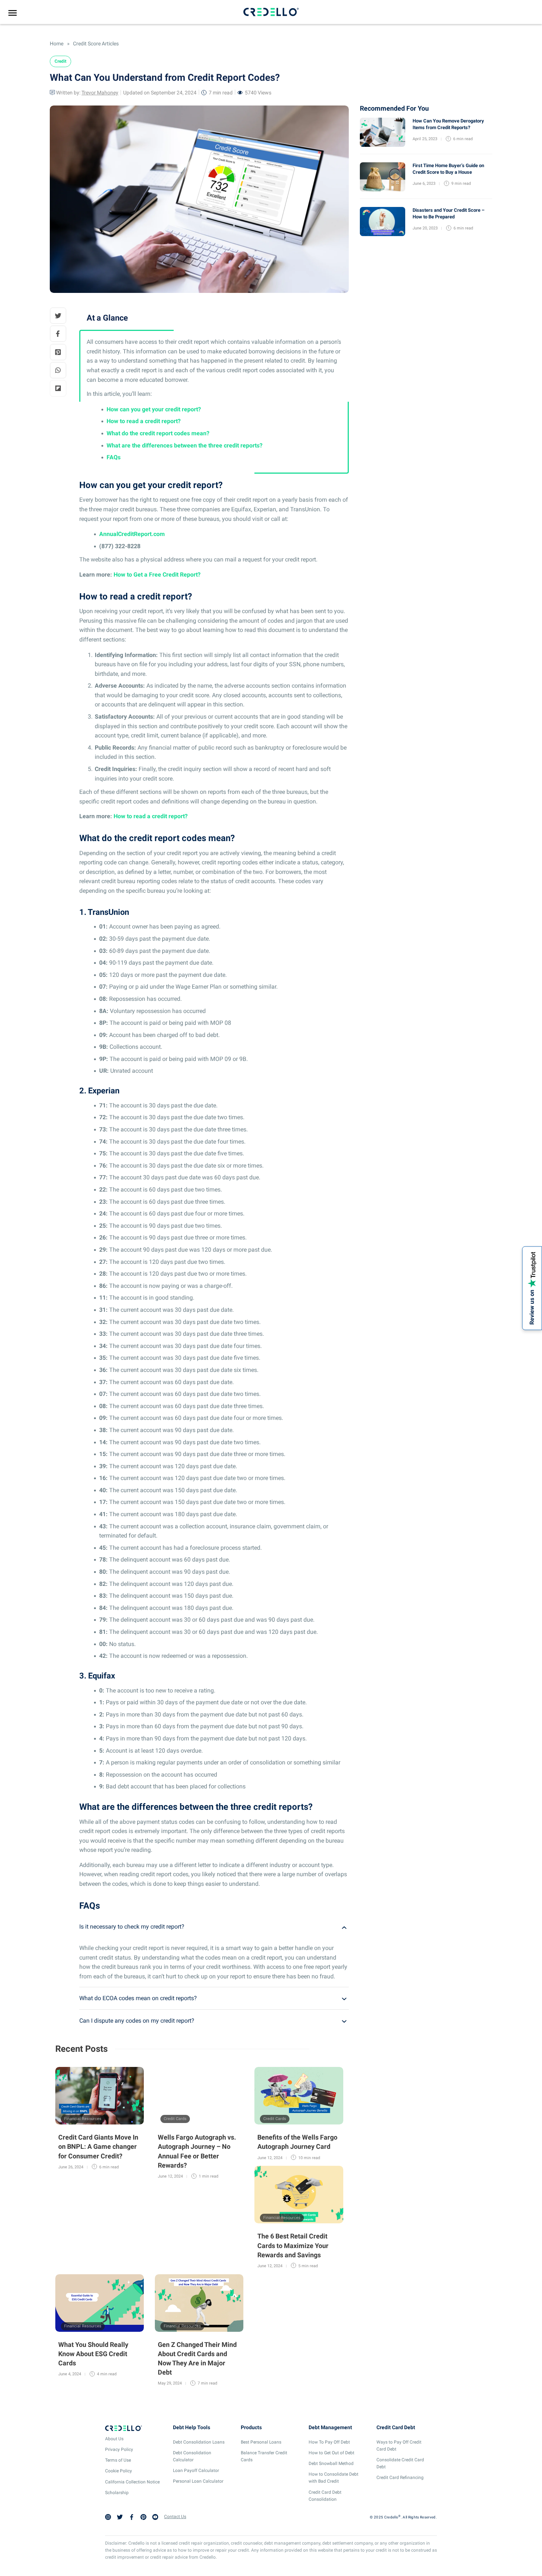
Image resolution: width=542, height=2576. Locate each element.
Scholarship (117, 2493)
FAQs (114, 457)
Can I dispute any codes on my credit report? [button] (137, 2021)
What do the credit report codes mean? (158, 433)
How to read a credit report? (144, 421)
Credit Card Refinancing (400, 2478)
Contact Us (175, 2517)
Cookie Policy (119, 2471)
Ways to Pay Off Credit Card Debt (399, 2446)
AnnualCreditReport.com (132, 534)
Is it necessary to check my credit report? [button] (132, 1927)
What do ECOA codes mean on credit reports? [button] (138, 1998)
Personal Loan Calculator (198, 2481)
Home (57, 44)
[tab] (214, 1927)
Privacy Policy (119, 2449)
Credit (60, 61)
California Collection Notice (132, 2482)
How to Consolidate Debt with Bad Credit (333, 2478)
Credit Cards (175, 2119)
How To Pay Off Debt (329, 2442)
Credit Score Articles (95, 44)
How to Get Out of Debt (331, 2453)
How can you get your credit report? (154, 409)
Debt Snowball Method (331, 2463)
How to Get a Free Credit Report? (157, 575)
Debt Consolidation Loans (199, 2442)
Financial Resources (83, 2119)
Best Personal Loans (261, 2442)
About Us (114, 2439)
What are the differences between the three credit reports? (185, 445)
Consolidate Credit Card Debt (400, 2463)
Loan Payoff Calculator (196, 2470)
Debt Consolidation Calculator (192, 2456)
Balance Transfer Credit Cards (264, 2456)
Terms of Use (118, 2460)
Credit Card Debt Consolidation (325, 2496)
